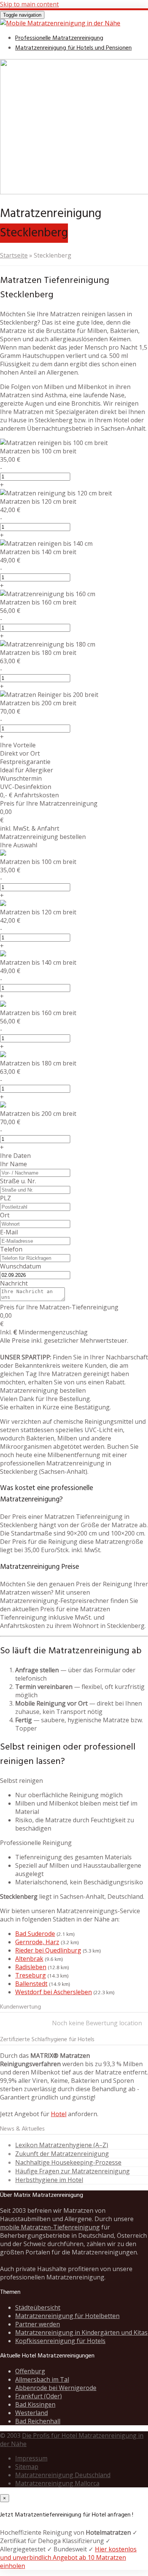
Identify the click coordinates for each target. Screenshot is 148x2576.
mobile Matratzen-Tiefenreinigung (50, 2227)
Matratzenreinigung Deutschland (63, 2475)
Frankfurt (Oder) (39, 2396)
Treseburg (31, 1975)
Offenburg (30, 2371)
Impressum (31, 2458)
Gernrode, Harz (37, 1942)
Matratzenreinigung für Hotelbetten (67, 2316)
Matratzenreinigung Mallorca (57, 2483)
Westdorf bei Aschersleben (54, 1992)
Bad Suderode (35, 1934)
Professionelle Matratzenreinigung (59, 38)
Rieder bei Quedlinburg (48, 1950)
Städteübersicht (38, 2307)
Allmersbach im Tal (42, 2379)
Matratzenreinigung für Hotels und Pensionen (73, 48)
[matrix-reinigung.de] (60, 23)
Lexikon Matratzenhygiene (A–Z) (62, 2145)
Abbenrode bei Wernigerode (56, 2388)
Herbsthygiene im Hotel (49, 2180)
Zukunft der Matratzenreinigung (62, 2154)
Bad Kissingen (35, 2404)
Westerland (31, 2413)
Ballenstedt (31, 1984)
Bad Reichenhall (38, 2421)
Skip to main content (29, 4)
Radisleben (31, 1967)
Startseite (14, 255)
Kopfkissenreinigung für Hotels (60, 2341)
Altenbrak (29, 1959)
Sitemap (27, 2467)
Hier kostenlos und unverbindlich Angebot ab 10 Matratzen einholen (68, 2557)
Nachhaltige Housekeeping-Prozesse (68, 2162)
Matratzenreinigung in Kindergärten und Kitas (81, 2332)
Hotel (59, 2114)
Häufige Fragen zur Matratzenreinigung (72, 2171)
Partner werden (38, 2324)
